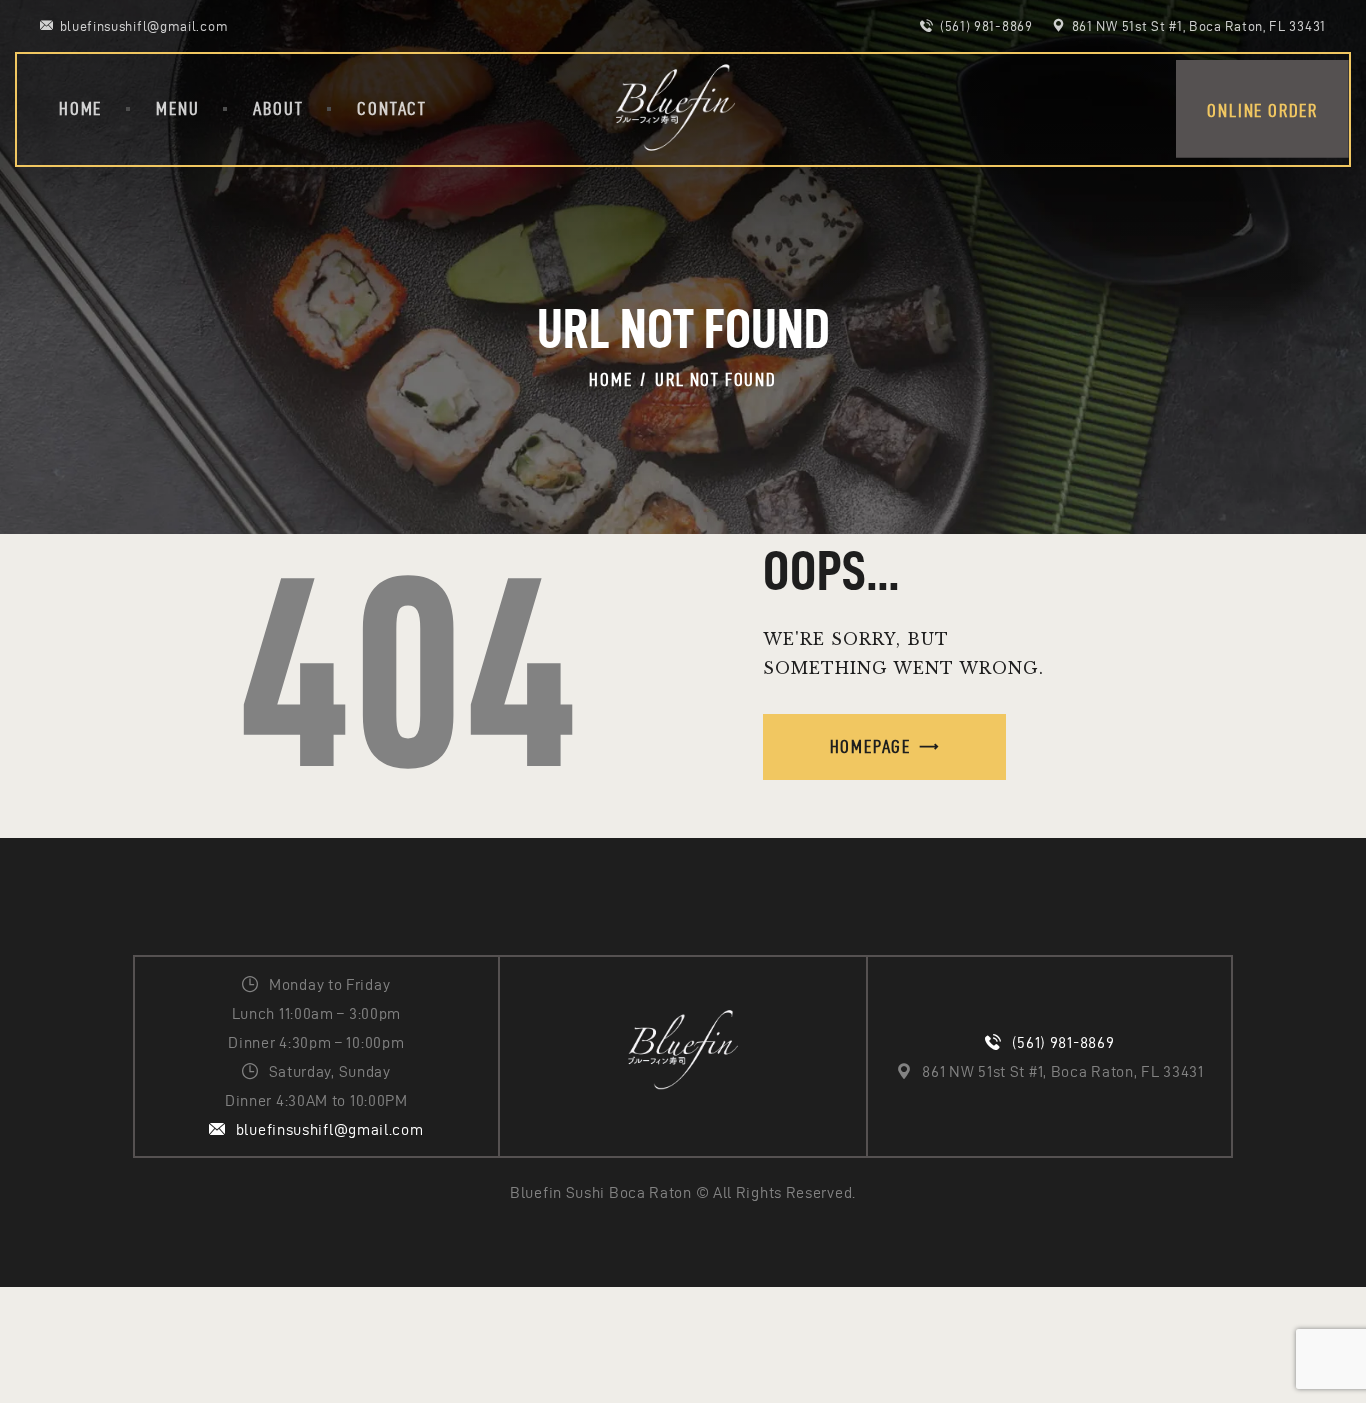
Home (610, 379)
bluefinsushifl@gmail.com (330, 1129)
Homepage (870, 746)
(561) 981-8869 (1063, 1042)
